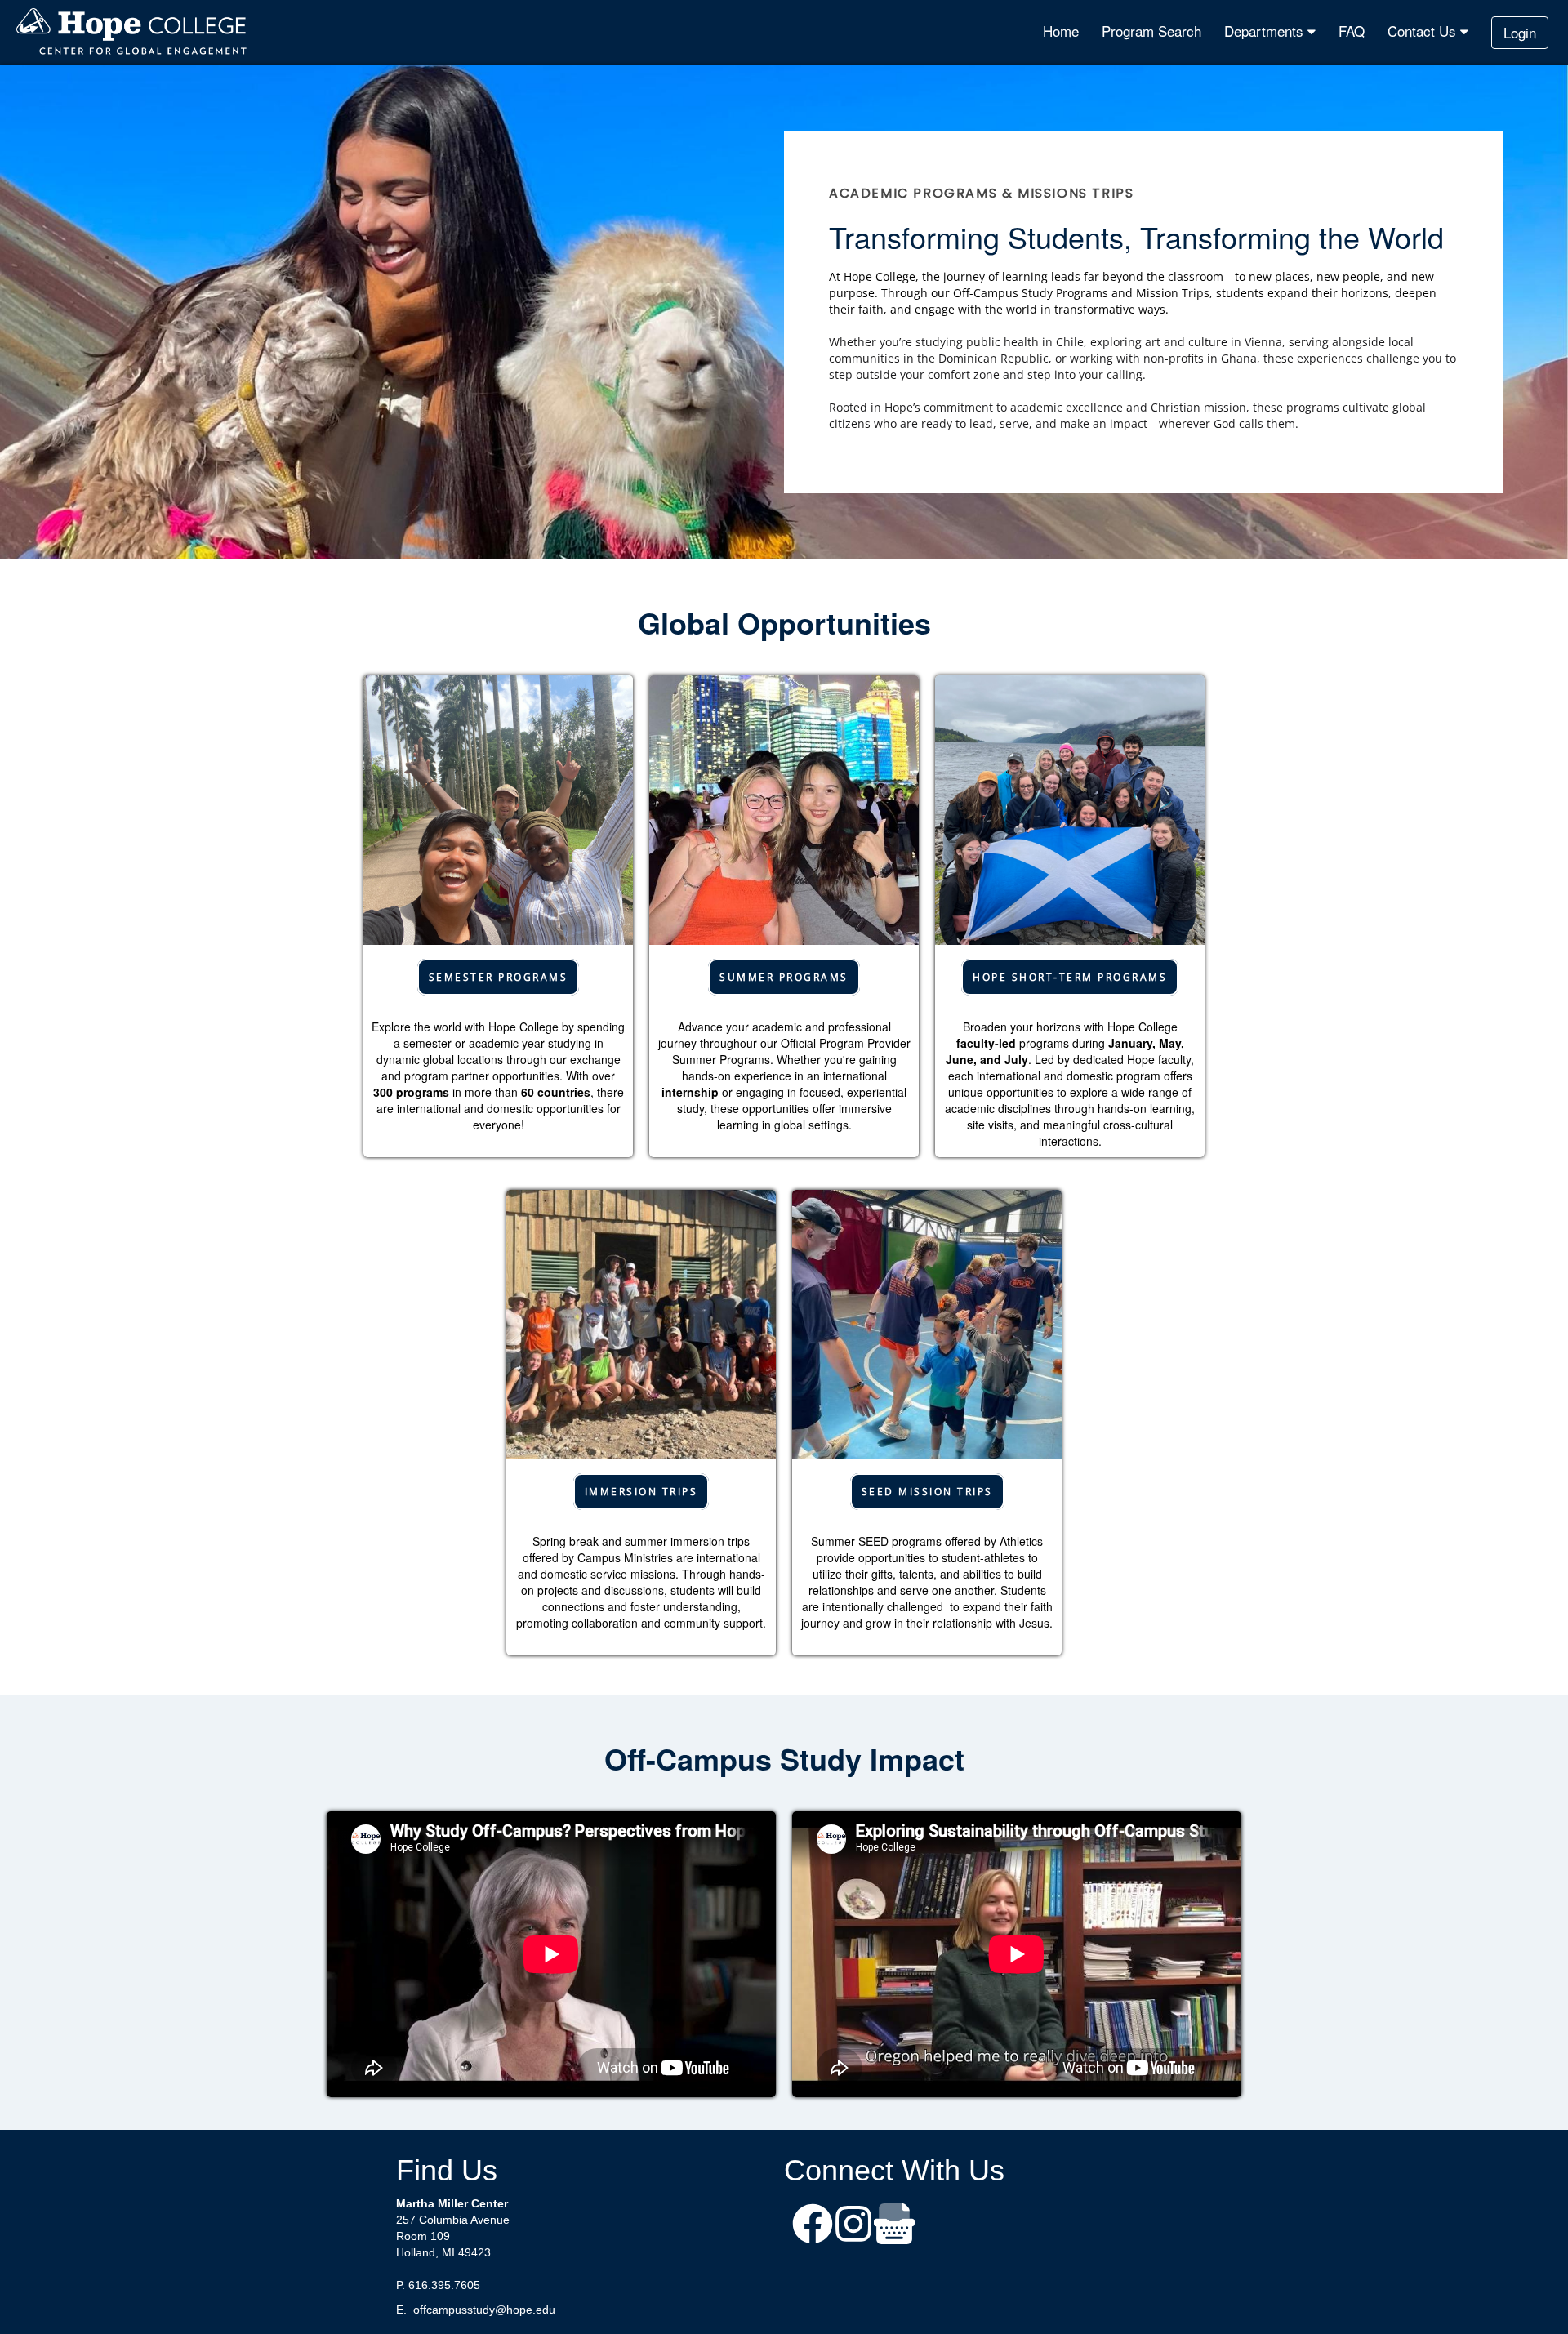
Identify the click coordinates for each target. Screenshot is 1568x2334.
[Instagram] (853, 2226)
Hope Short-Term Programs (1070, 977)
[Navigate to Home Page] (132, 33)
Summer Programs (784, 977)
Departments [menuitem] (1266, 31)
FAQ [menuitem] (1352, 31)
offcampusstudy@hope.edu (484, 2310)
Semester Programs (499, 977)
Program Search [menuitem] (1151, 31)
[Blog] (894, 2226)
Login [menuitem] (1520, 32)
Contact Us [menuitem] (1424, 31)
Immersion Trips (641, 1492)
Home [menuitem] (1061, 31)
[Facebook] (813, 2226)
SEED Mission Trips (927, 1492)
